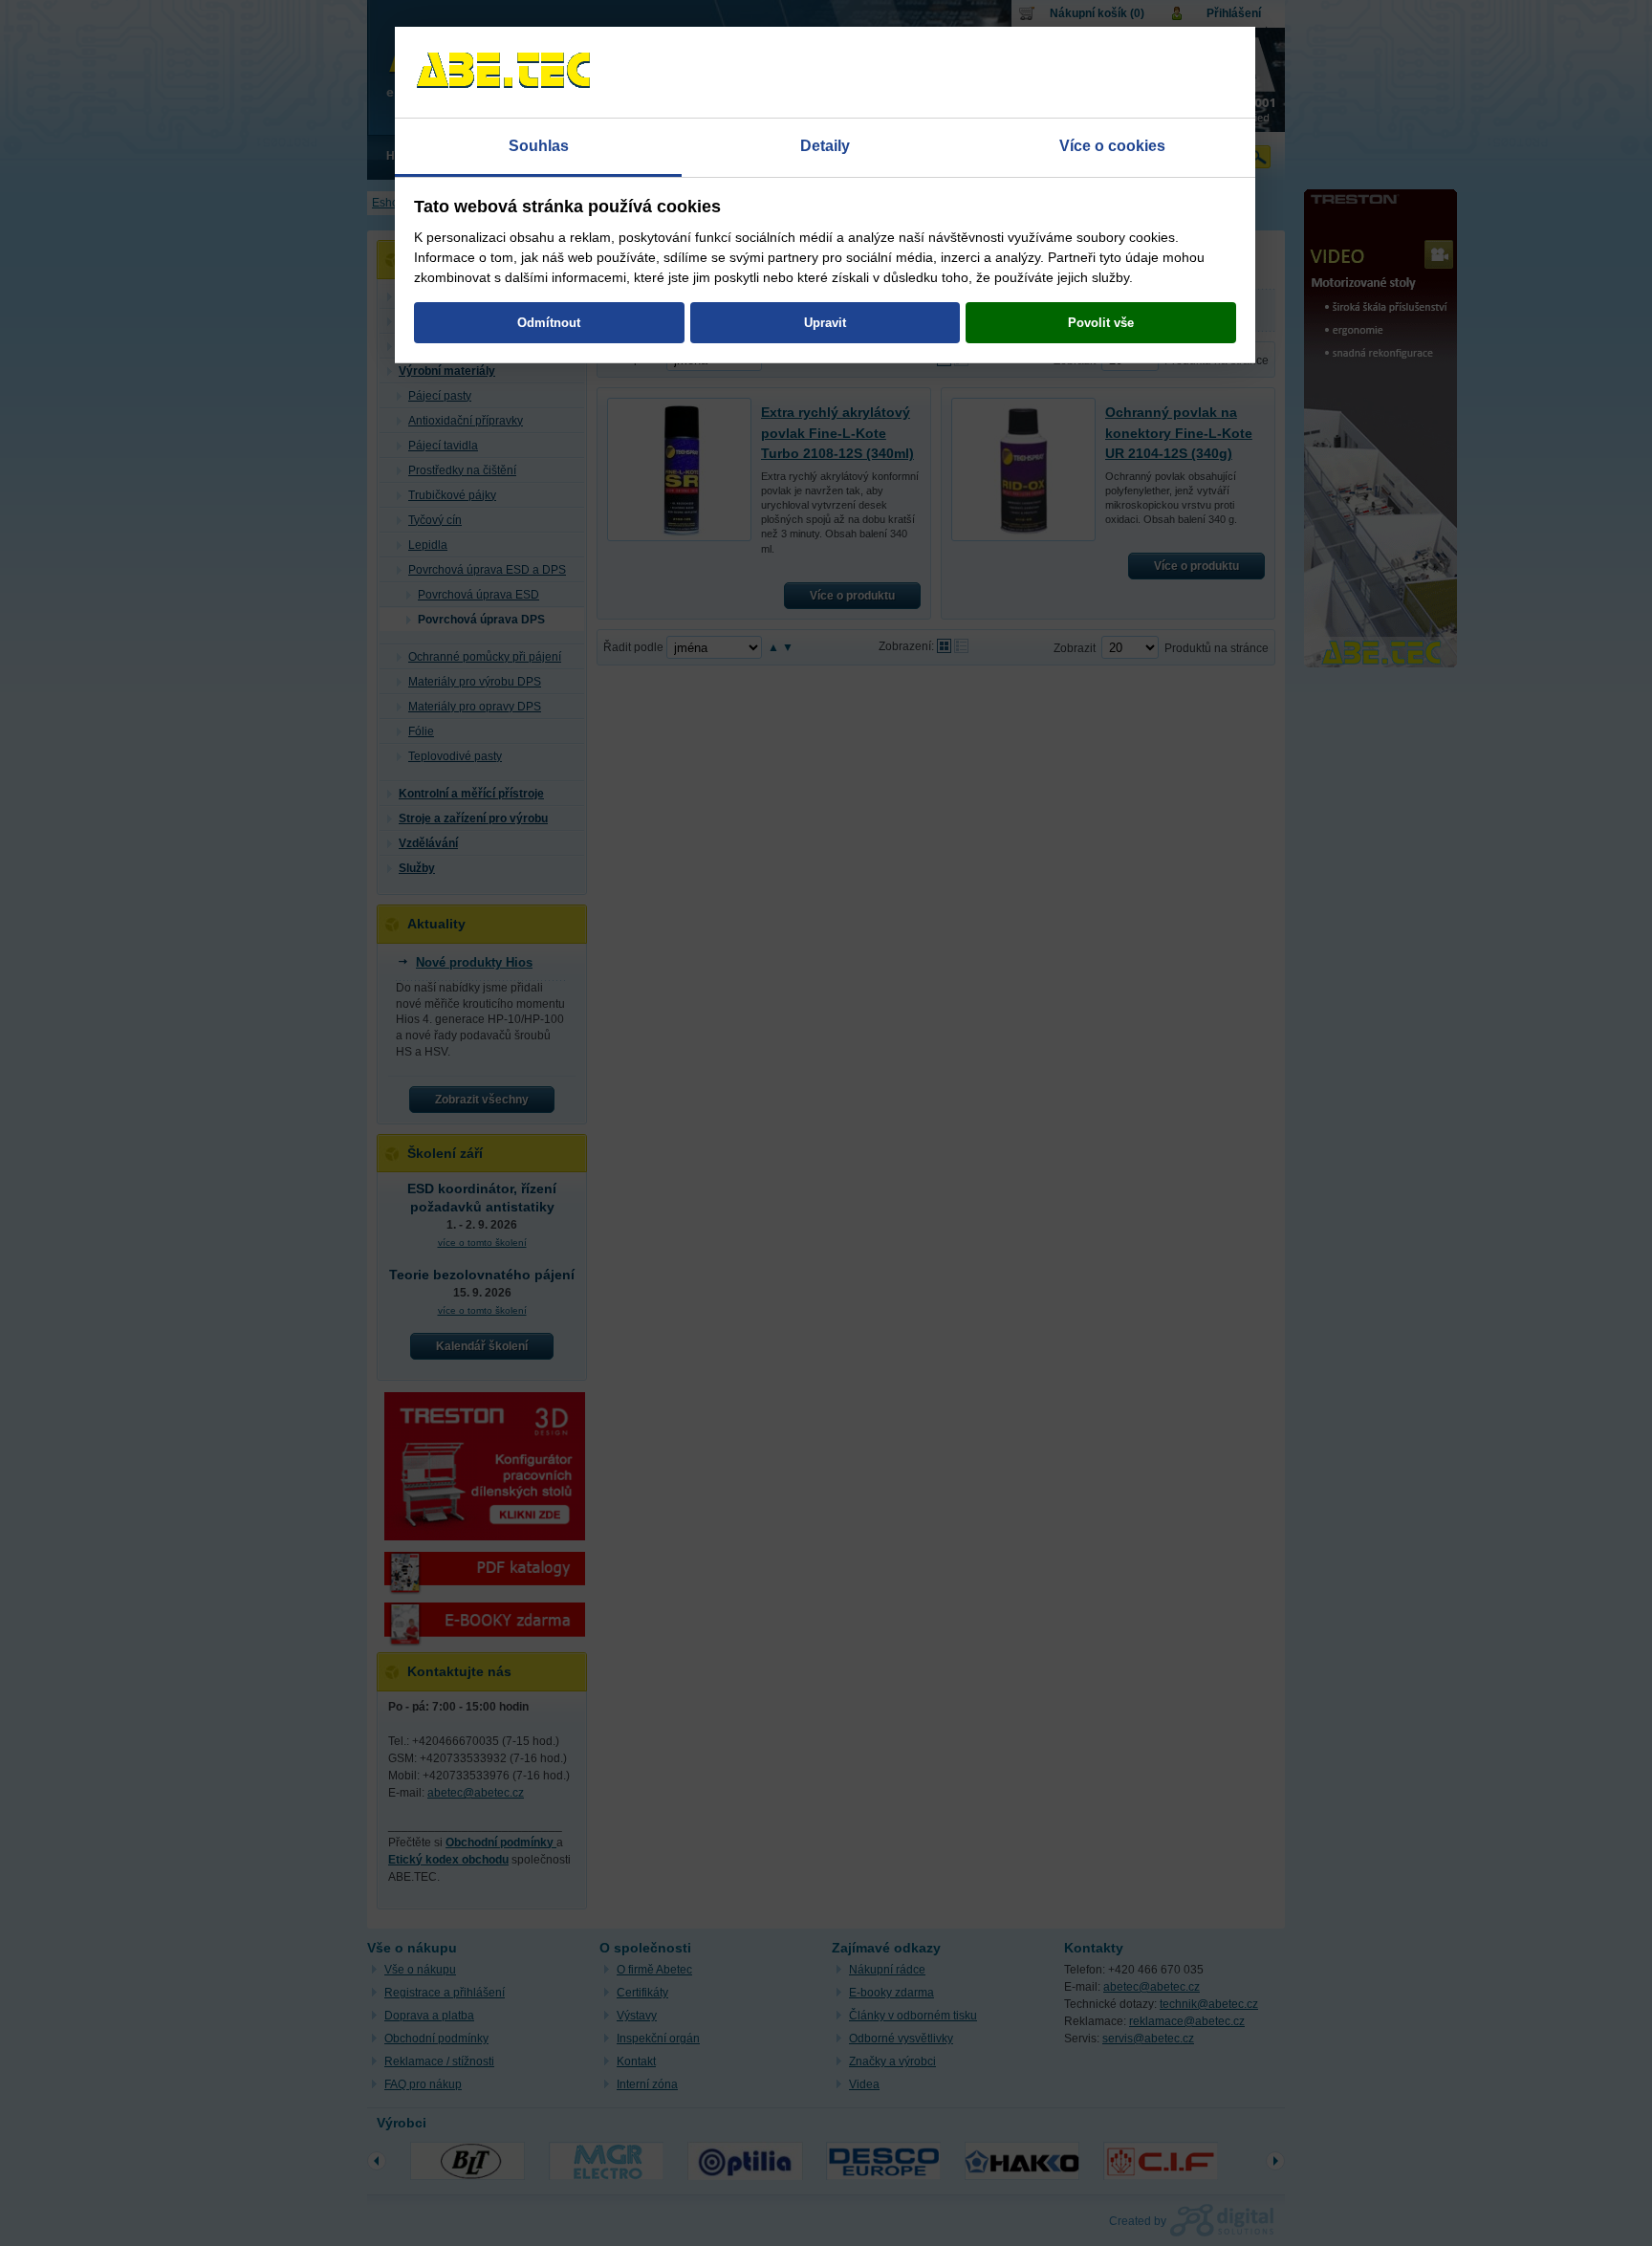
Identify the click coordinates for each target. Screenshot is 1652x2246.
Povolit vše (1101, 323)
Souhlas (539, 146)
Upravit (825, 323)
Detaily (825, 146)
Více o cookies (1112, 146)
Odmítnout (549, 323)
